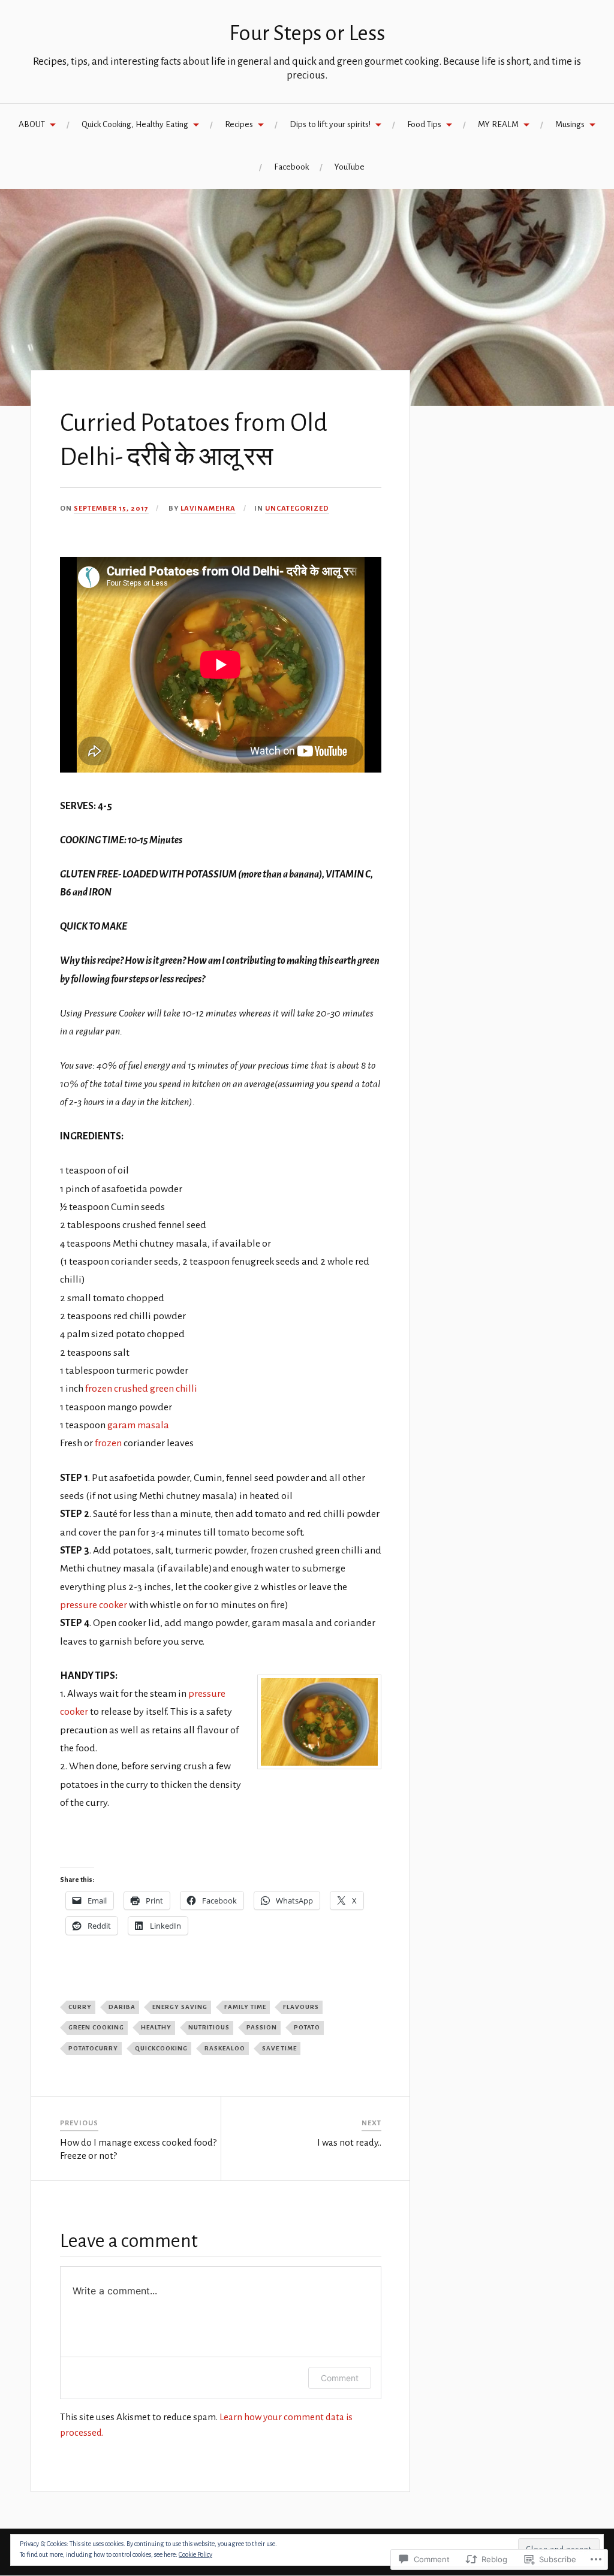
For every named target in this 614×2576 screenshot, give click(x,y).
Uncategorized (297, 509)
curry (80, 2007)
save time (279, 2048)
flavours (301, 2007)
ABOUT (32, 124)
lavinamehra (208, 509)
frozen (109, 1443)
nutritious (209, 2027)
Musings (570, 124)
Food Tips (424, 124)
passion (262, 2027)
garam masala (138, 1425)
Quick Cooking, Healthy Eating (135, 124)
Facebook (291, 167)
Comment (340, 2378)
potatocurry (93, 2048)
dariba (122, 2007)
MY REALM (498, 124)
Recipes (239, 124)
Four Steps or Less (307, 33)
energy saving (180, 2007)
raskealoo (225, 2048)
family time (245, 2007)
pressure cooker (94, 1605)
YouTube (350, 167)
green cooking (96, 2027)
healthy (156, 2027)
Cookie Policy (195, 2554)
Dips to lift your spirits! (330, 124)
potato (307, 2027)
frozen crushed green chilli (141, 1389)
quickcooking (161, 2048)
